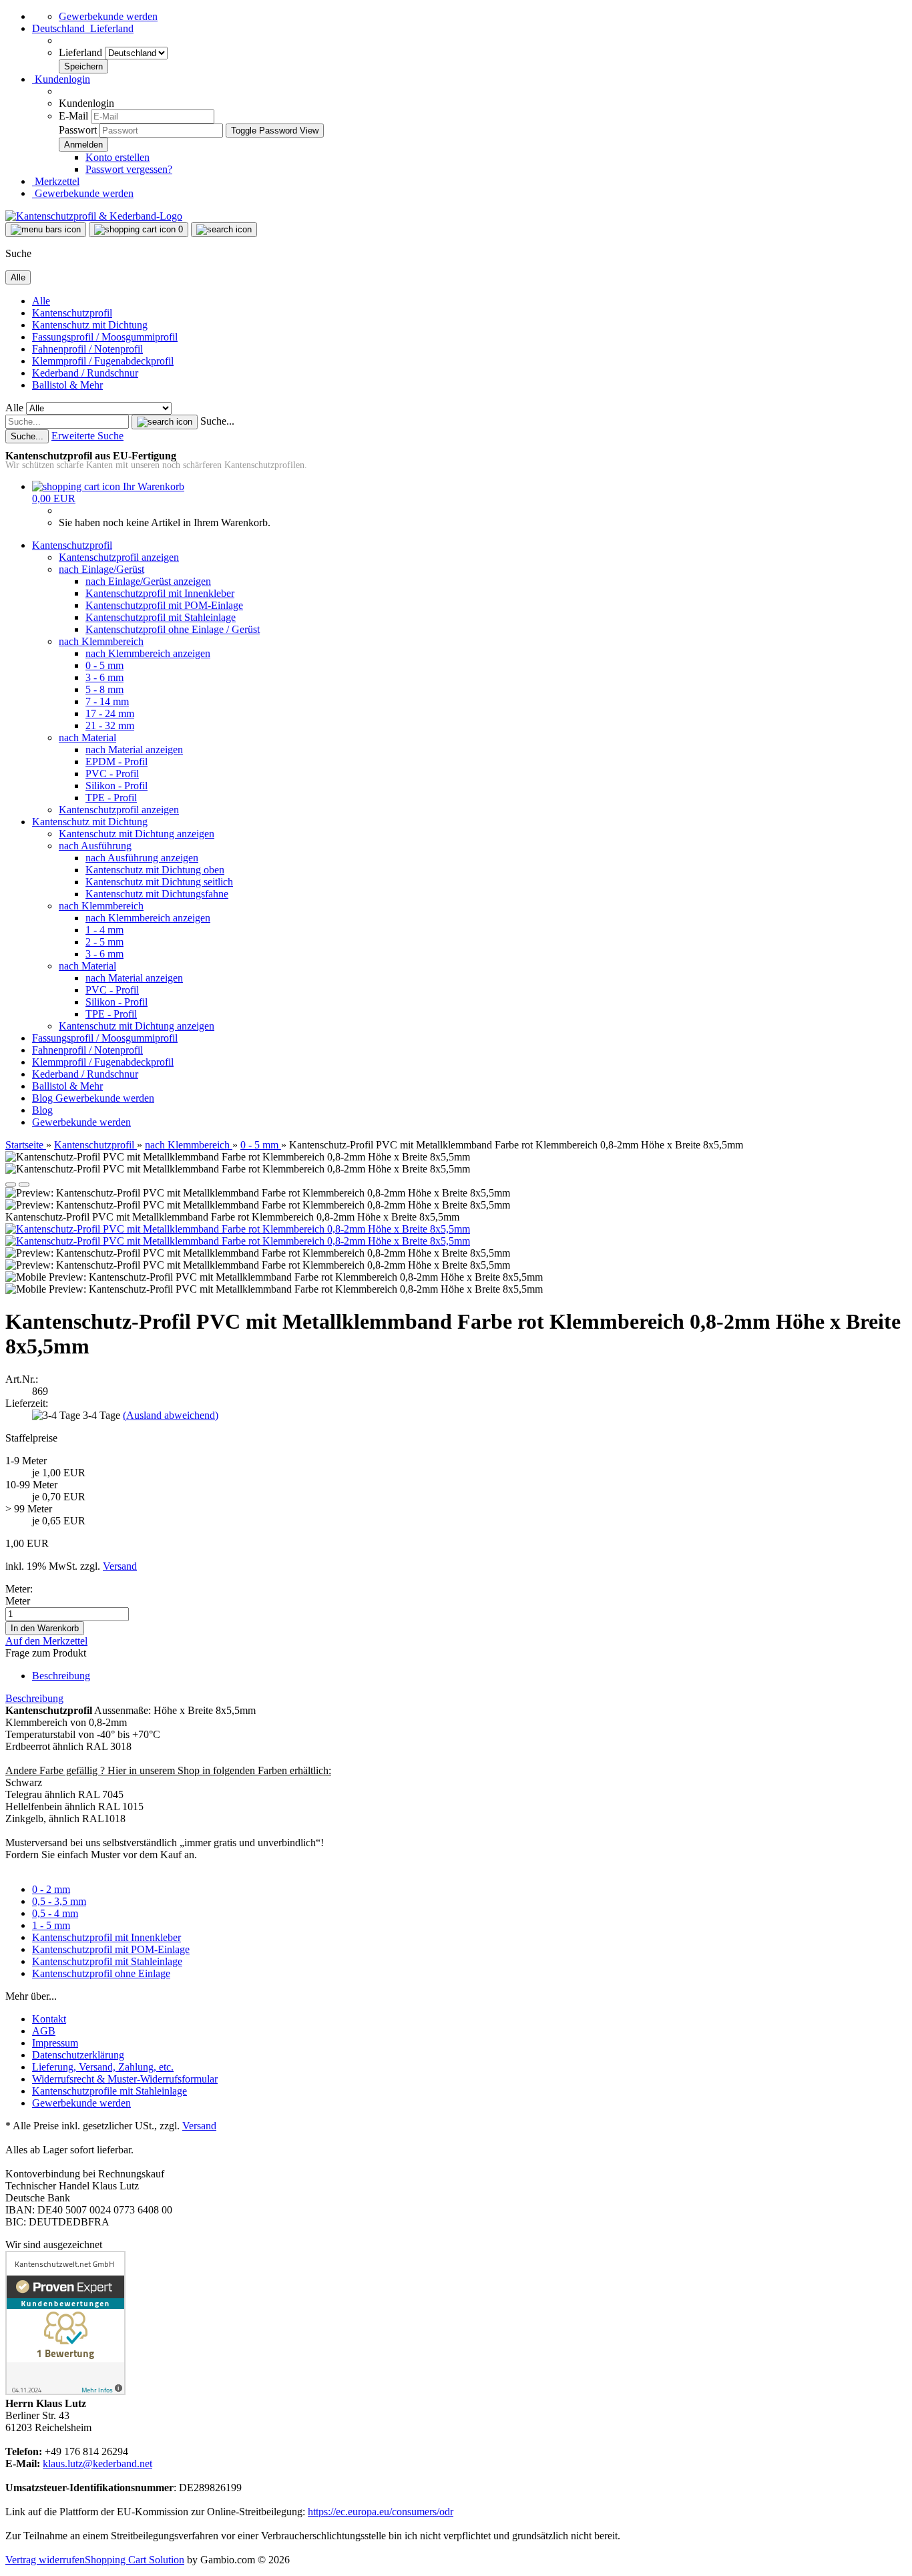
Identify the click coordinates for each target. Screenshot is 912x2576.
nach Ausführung (95, 846)
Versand (199, 2126)
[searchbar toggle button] (224, 230)
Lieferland (82, 52)
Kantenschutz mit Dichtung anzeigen (137, 834)
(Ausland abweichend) (171, 1415)
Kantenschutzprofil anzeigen (119, 557)
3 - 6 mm (104, 677)
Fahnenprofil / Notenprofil (87, 349)
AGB (44, 2031)
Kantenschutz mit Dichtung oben (155, 870)
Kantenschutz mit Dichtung (90, 325)
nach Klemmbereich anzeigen (148, 653)
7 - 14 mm (107, 701)
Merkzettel (56, 181)
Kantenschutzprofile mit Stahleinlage (109, 2091)
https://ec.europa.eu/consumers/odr (381, 2512)
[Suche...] (165, 422)
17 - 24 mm (110, 713)
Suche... (217, 421)
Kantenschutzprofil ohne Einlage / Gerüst (173, 629)
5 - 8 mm (104, 689)
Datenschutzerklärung (78, 2055)
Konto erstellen (118, 157)
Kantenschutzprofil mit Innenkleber (160, 593)
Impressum (55, 2043)
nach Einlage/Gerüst (101, 569)
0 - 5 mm (104, 665)
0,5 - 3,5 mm (59, 1901)
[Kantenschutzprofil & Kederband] (94, 216)
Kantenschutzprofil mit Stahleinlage (161, 617)
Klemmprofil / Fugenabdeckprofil (103, 361)
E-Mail (73, 116)
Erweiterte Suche (87, 436)
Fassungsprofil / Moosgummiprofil (105, 337)
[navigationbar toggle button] (46, 230)
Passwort (78, 130)
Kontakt (49, 2019)
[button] (83, 28)
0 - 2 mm (51, 1889)
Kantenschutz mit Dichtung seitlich (159, 882)
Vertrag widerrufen (45, 2560)
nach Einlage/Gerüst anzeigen (148, 581)
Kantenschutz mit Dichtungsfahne (157, 894)
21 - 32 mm (110, 725)
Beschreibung (61, 1676)
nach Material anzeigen (134, 749)
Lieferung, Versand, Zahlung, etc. (103, 2067)
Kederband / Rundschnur (85, 373)
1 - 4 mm (104, 930)
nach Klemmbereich (101, 641)
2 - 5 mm (104, 942)
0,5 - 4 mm (55, 1913)
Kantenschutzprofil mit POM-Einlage (164, 605)
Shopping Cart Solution (135, 2560)
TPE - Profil (111, 798)
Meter (18, 1601)
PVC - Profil (112, 774)
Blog (44, 1098)
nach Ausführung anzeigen (142, 858)
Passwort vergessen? (129, 169)
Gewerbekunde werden (108, 16)
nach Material (87, 737)
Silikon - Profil (117, 786)
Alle (41, 301)
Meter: (19, 1589)
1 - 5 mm (51, 1925)
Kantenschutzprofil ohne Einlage (101, 1973)
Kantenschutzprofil (72, 313)
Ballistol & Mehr (67, 385)
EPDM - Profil (117, 762)
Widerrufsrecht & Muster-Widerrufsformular (125, 2079)
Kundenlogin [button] (61, 79)
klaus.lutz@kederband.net (97, 2463)
